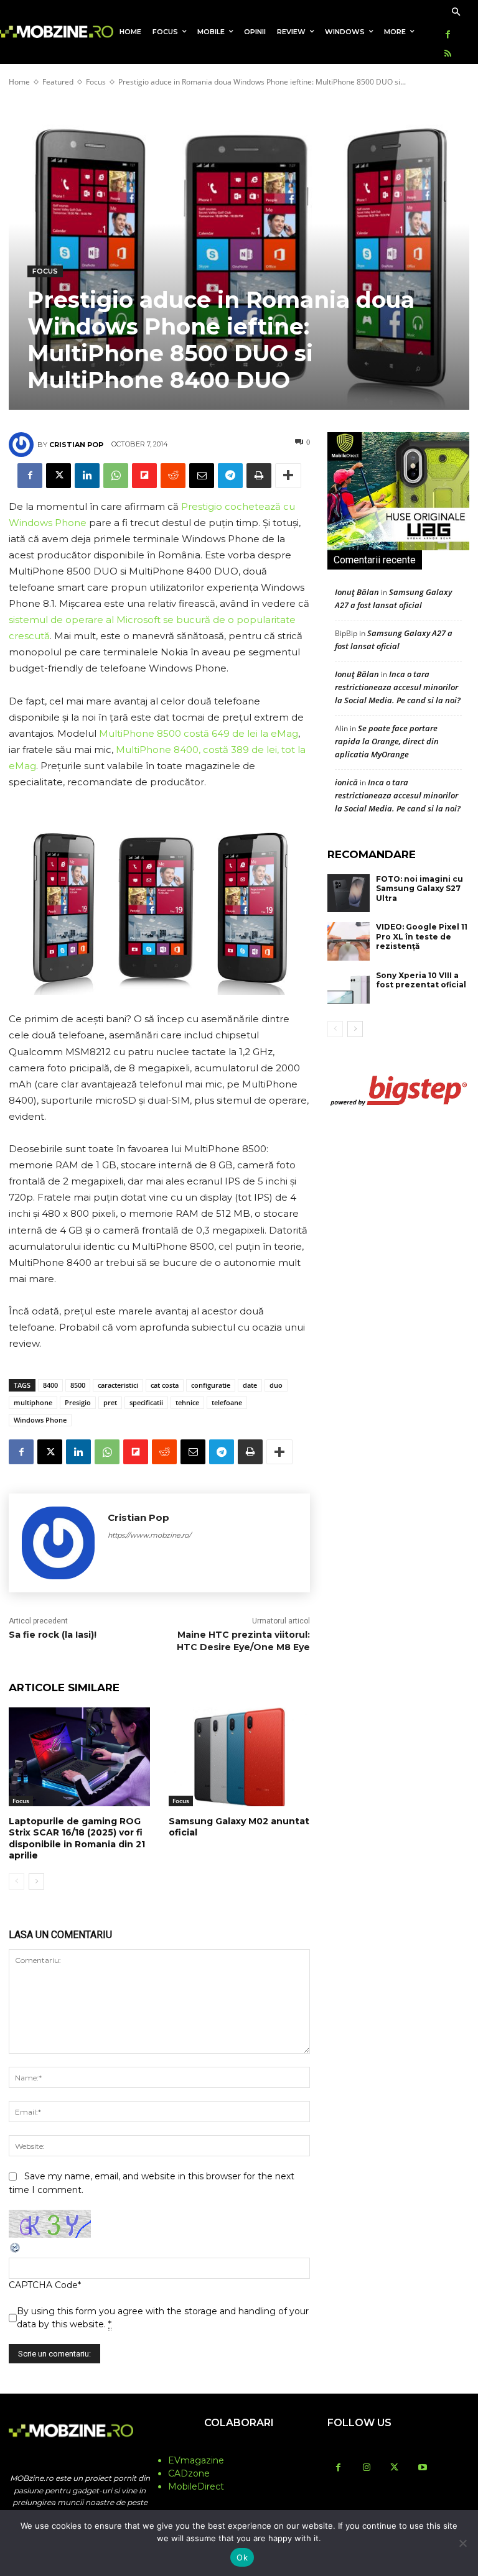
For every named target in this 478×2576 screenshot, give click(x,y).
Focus (96, 82)
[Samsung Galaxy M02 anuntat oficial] (239, 1757)
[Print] (259, 476)
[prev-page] (16, 1881)
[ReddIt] (173, 476)
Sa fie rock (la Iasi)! (53, 1635)
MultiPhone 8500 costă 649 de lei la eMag (199, 733)
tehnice (187, 1402)
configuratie (211, 1385)
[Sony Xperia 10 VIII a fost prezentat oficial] (349, 990)
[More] (288, 476)
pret (110, 1402)
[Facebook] (448, 35)
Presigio (78, 1402)
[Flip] (144, 476)
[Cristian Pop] (23, 445)
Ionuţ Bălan (357, 592)
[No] (462, 2543)
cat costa (165, 1385)
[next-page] (36, 1881)
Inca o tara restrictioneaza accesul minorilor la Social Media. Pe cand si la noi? (398, 687)
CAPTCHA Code (43, 2285)
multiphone (33, 1402)
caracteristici (118, 1385)
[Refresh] (16, 2251)
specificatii (146, 1402)
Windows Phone (40, 1420)
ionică (346, 782)
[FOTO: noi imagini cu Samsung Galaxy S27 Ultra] (349, 893)
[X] (59, 476)
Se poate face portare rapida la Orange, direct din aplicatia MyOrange (387, 741)
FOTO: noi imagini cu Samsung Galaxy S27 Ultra (419, 889)
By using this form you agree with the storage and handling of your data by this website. (163, 2318)
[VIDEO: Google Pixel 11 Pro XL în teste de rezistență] (349, 941)
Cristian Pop (76, 445)
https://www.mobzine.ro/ (149, 1535)
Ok (242, 2557)
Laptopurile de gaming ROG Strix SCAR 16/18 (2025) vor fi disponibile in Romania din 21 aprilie (77, 1838)
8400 (50, 1385)
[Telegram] (230, 476)
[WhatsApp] (116, 476)
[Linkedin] (87, 476)
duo (276, 1385)
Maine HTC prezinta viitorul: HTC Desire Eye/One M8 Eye (243, 1641)
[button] (456, 13)
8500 (78, 1385)
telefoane (227, 1402)
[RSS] (448, 54)
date (250, 1385)
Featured (58, 82)
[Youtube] (422, 2468)
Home (19, 82)
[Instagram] (366, 2468)
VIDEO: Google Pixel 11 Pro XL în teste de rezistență (422, 936)
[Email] (202, 476)
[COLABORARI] (239, 2447)
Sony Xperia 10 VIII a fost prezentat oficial (421, 980)
